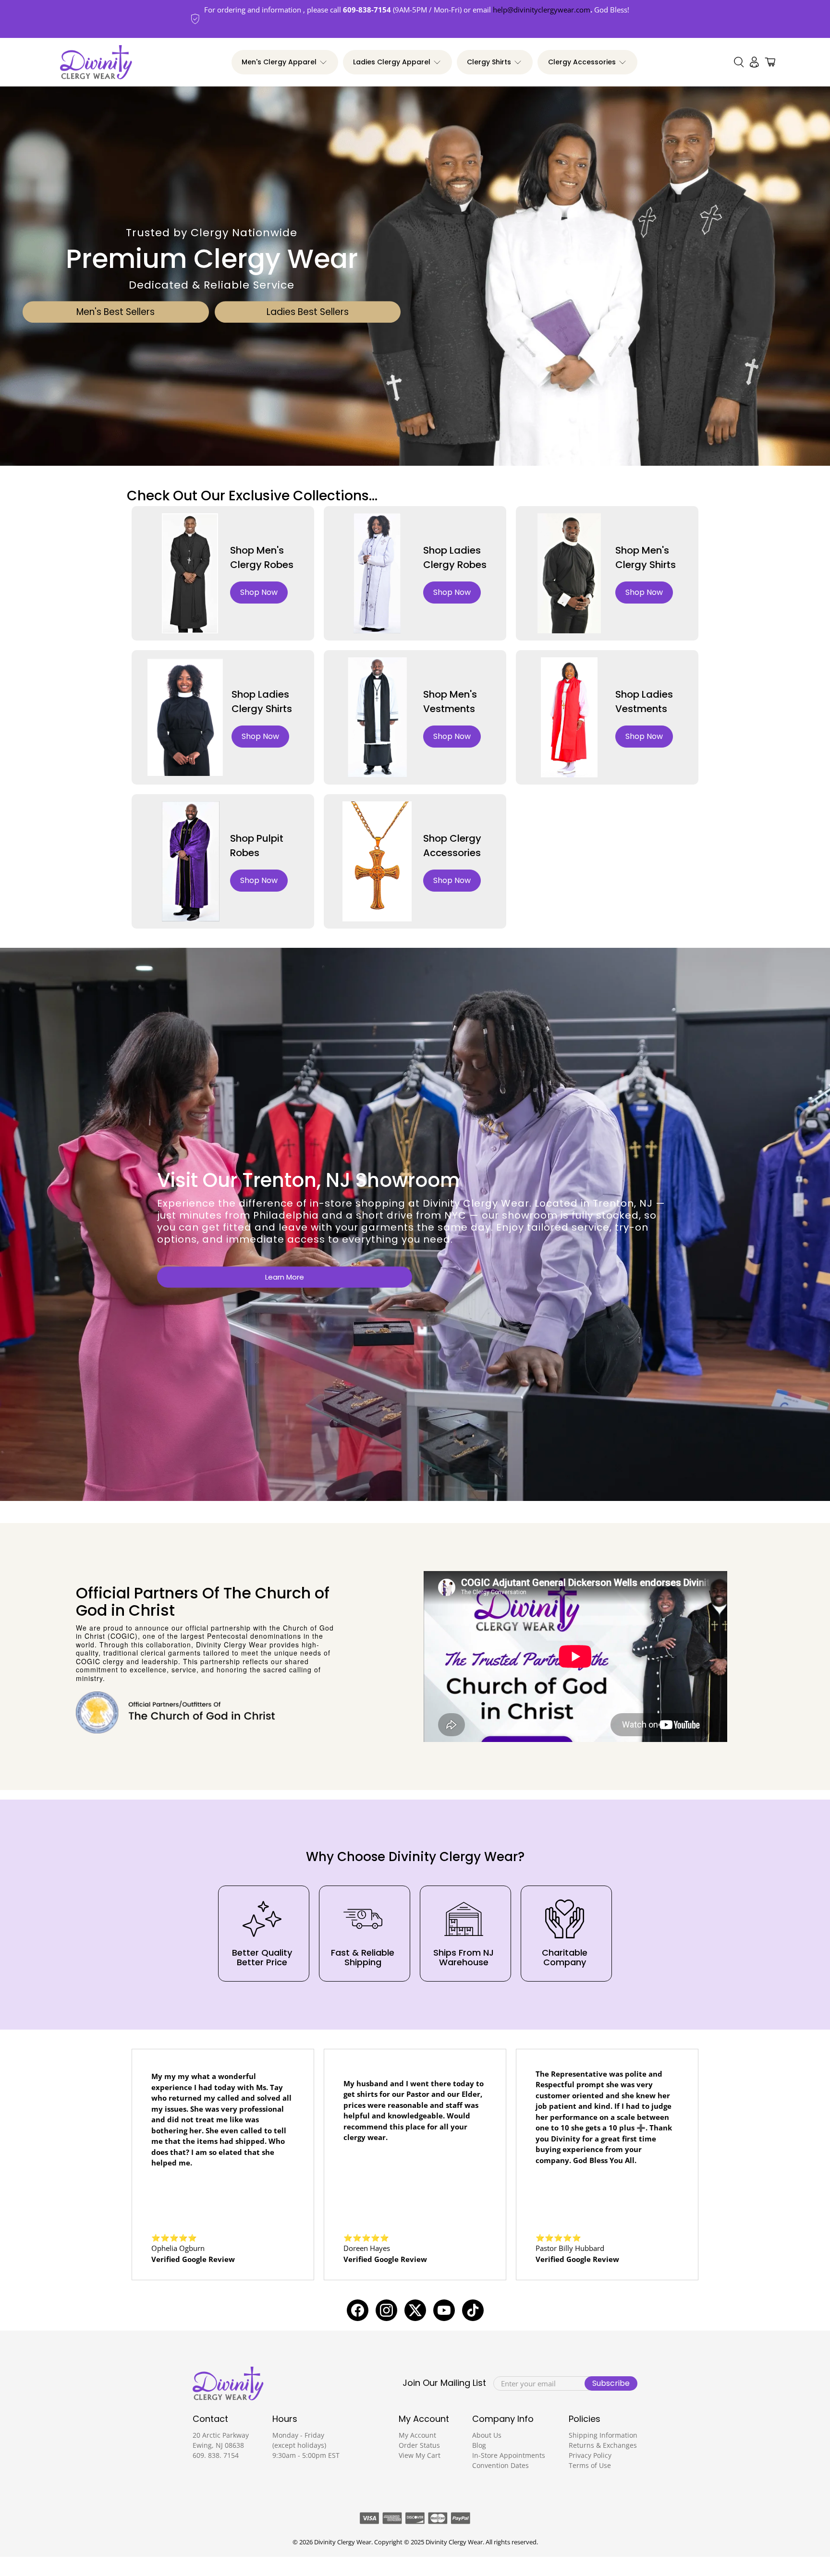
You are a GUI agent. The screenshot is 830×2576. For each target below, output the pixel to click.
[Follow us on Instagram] (386, 2310)
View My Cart (420, 2455)
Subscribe (611, 2383)
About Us (487, 2435)
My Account (417, 2435)
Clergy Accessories (582, 62)
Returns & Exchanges (603, 2445)
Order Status (419, 2445)
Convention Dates (500, 2465)
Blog (479, 2445)
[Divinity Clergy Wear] (96, 62)
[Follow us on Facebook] (358, 2310)
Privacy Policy (590, 2455)
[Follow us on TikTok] (473, 2310)
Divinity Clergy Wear (343, 2542)
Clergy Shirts (489, 62)
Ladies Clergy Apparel (392, 62)
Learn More (285, 1277)
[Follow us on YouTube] (444, 2310)
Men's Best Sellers (116, 312)
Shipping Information (603, 2435)
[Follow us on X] (415, 2310)
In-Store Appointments (509, 2455)
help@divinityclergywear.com (542, 10)
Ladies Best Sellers (308, 312)
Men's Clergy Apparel (279, 62)
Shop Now (259, 592)
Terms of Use (590, 2465)
